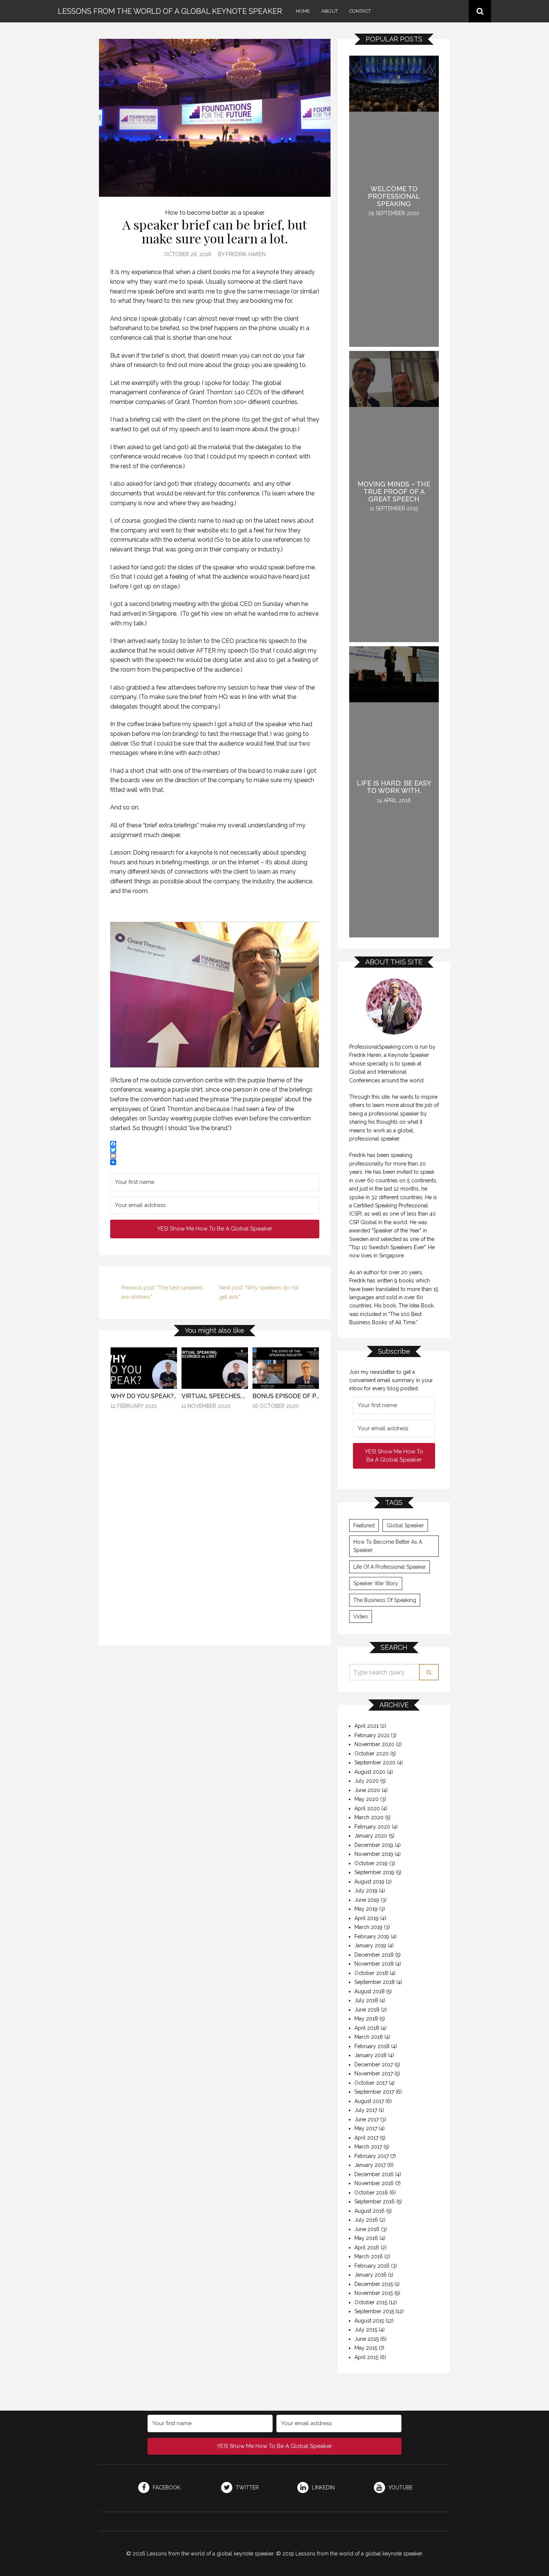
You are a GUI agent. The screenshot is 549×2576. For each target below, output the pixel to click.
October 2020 (372, 1754)
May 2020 (367, 1799)
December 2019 (374, 1845)
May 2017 (366, 2128)
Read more (144, 1493)
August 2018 (370, 1991)
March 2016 (369, 2256)
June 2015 (367, 2339)
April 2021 (367, 1726)
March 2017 (368, 2147)
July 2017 (366, 2110)
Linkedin (322, 2488)
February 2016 (372, 2266)
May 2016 (366, 2238)
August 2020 (370, 1772)
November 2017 (374, 2073)
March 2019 (368, 1927)
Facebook (166, 2488)
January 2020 (371, 1836)
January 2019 (370, 1945)
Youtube (400, 2488)
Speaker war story (376, 1583)
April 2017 (366, 2138)
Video (361, 1617)
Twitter (246, 2488)
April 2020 (367, 1808)
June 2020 (367, 1790)
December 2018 (374, 1955)
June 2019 (367, 1900)
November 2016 (374, 2183)
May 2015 (366, 2348)
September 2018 (375, 1982)
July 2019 (366, 1891)
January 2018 (370, 2055)
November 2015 (374, 2293)
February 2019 (372, 1936)
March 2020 (369, 1817)
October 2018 (371, 1973)
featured (364, 1525)
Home (303, 11)
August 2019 (369, 1882)
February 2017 (372, 2156)
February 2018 (372, 2046)
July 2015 (366, 2330)
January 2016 (370, 2275)
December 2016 (374, 2174)
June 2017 (367, 2119)
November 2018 (374, 1964)
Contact (360, 11)
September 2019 (374, 1872)
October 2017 (371, 2083)
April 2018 (367, 2028)
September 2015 (374, 2311)
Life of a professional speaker (390, 1567)
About (330, 11)
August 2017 (369, 2101)
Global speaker (405, 1525)
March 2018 (369, 2037)
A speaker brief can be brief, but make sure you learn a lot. (215, 231)
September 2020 (375, 1763)
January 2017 (370, 2165)
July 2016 (366, 2220)
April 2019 (367, 1918)
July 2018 (366, 2000)
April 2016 (367, 2247)
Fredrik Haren (246, 254)
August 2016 (370, 2211)
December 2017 (374, 2065)
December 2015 (374, 2284)
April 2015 (366, 2357)
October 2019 (371, 1863)
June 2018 (367, 2010)
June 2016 (367, 2229)
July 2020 (367, 1781)
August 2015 (369, 2321)
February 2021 (372, 1735)
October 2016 (371, 2193)
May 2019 (366, 1909)
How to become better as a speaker (215, 213)
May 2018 (366, 2019)
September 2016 (375, 2202)
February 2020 (372, 1827)
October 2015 (371, 2302)
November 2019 (374, 1854)
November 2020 (374, 1744)
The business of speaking (385, 1600)
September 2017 (374, 2092)
